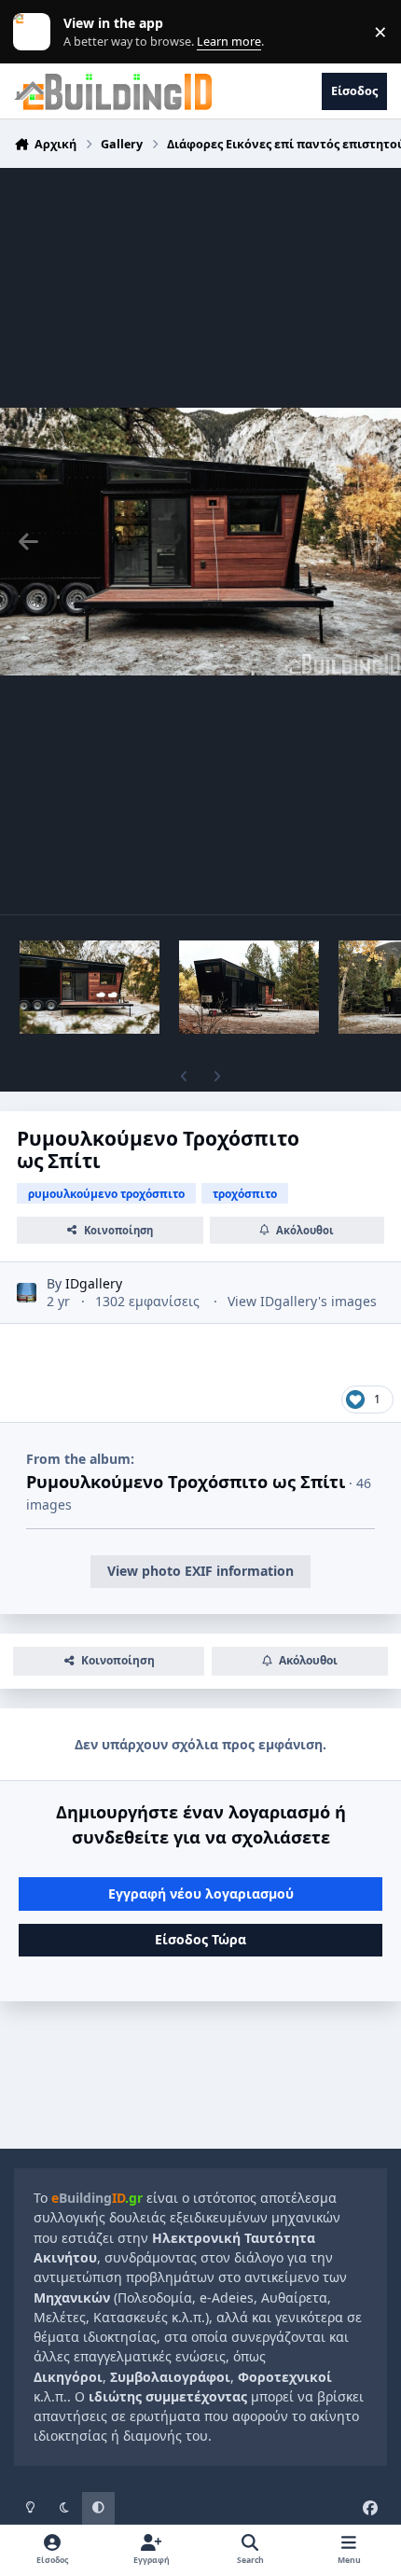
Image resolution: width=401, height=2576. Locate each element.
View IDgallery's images (302, 1301)
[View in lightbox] (200, 541)
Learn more (36, 32)
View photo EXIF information (200, 1571)
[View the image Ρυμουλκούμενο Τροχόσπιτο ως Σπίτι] (90, 987)
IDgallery (94, 1283)
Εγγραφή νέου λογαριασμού (201, 1894)
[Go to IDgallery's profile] (27, 1293)
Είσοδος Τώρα (200, 1939)
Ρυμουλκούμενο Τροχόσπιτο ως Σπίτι (186, 1482)
